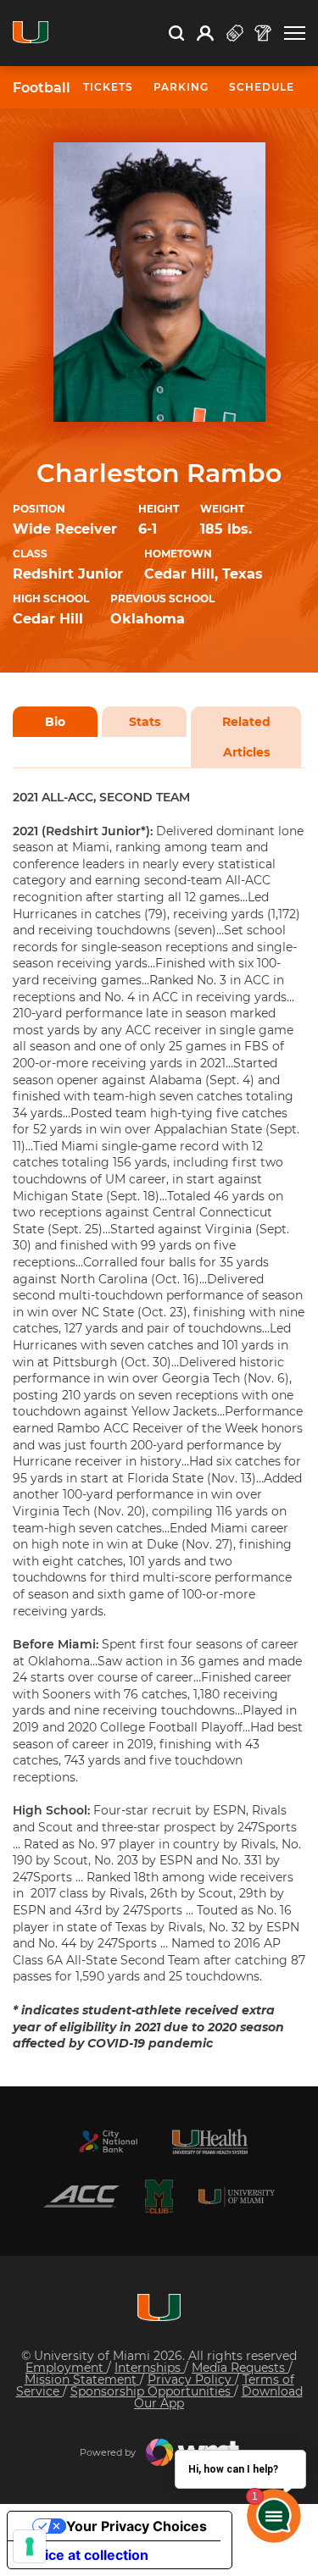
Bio (55, 722)
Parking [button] (181, 87)
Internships (149, 2368)
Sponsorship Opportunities (152, 2391)
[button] (295, 33)
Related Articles (246, 737)
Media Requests (240, 2368)
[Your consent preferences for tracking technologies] (30, 2546)
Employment (66, 2368)
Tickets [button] (108, 87)
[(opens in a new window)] (109, 2141)
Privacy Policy (191, 2379)
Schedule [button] (262, 87)
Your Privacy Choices (137, 2526)
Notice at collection (85, 2555)
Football (42, 88)
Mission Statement (82, 2379)
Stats (145, 722)
